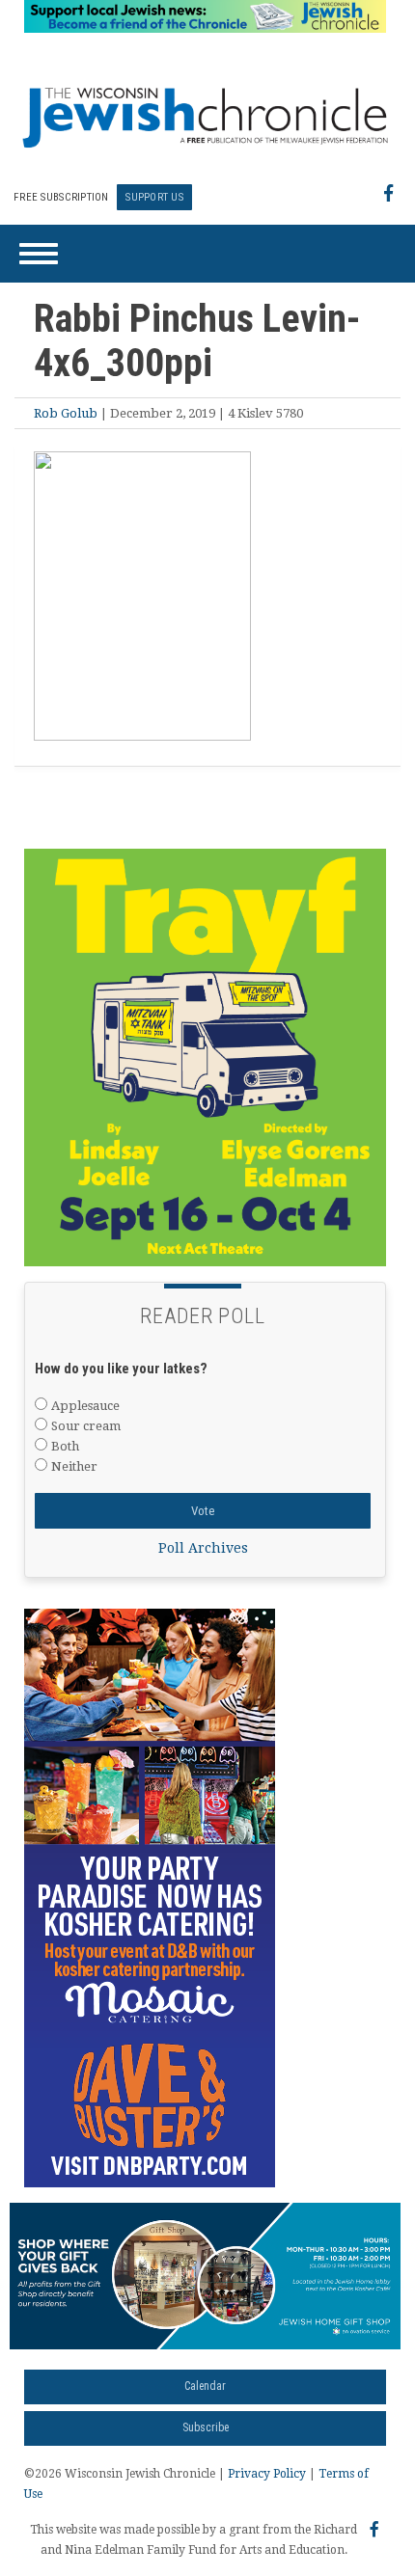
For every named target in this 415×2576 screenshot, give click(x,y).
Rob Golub (66, 413)
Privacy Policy (267, 2474)
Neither (74, 1466)
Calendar (205, 2386)
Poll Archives (203, 1548)
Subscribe (206, 2427)
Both (65, 1446)
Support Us (154, 197)
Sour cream (86, 1426)
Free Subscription (61, 197)
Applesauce (85, 1406)
